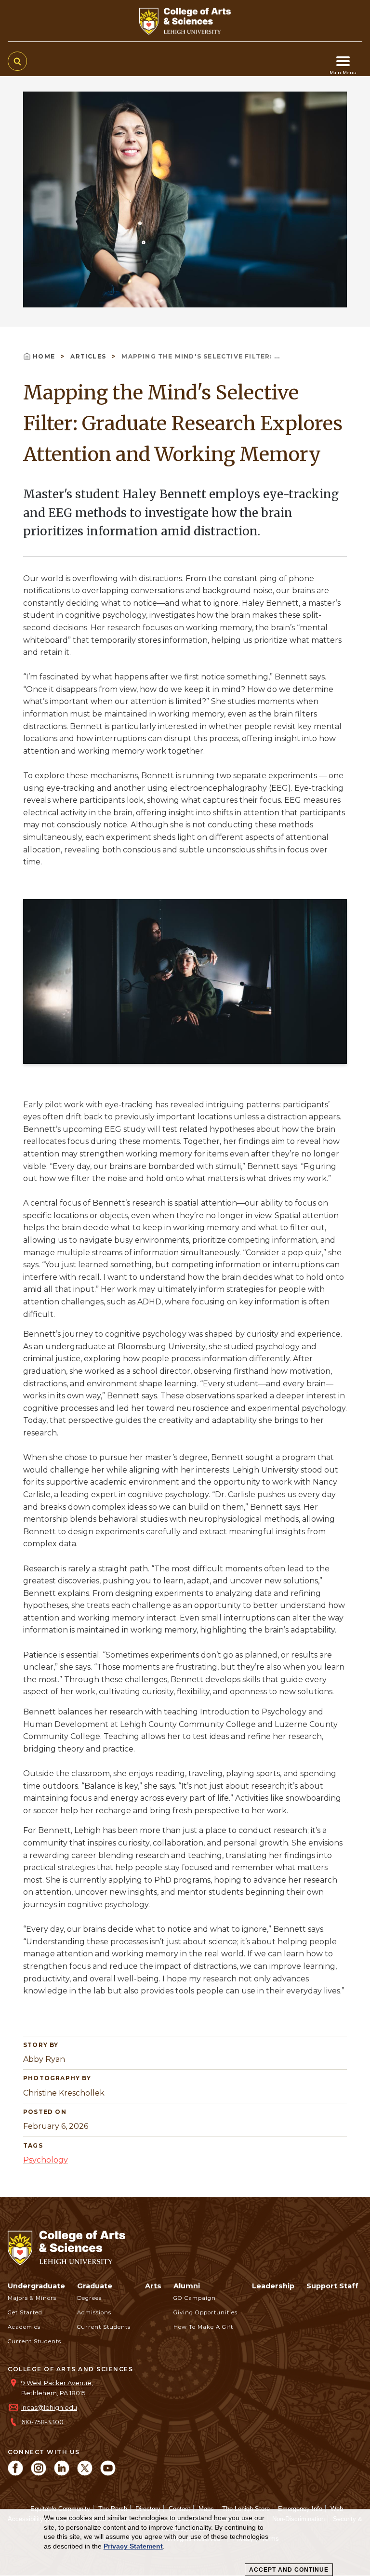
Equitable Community (60, 2509)
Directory (148, 2509)
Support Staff (332, 2286)
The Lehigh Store (246, 2509)
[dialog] (185, 2543)
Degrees (89, 2298)
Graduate (95, 2286)
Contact (179, 2509)
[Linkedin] (62, 2473)
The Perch (113, 2509)
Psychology (46, 2160)
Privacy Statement (133, 2546)
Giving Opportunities (205, 2312)
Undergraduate (36, 2286)
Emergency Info (300, 2509)
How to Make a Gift (203, 2327)
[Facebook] (15, 2473)
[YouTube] (108, 2473)
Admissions (94, 2312)
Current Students (34, 2341)
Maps (206, 2509)
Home (45, 356)
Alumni (187, 2286)
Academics (24, 2327)
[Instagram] (39, 2473)
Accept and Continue (289, 2570)
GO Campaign (195, 2298)
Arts (153, 2286)
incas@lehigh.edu (49, 2408)
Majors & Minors (32, 2298)
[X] (85, 2473)
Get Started (25, 2312)
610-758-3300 (42, 2422)
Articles (89, 356)
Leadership (273, 2286)
